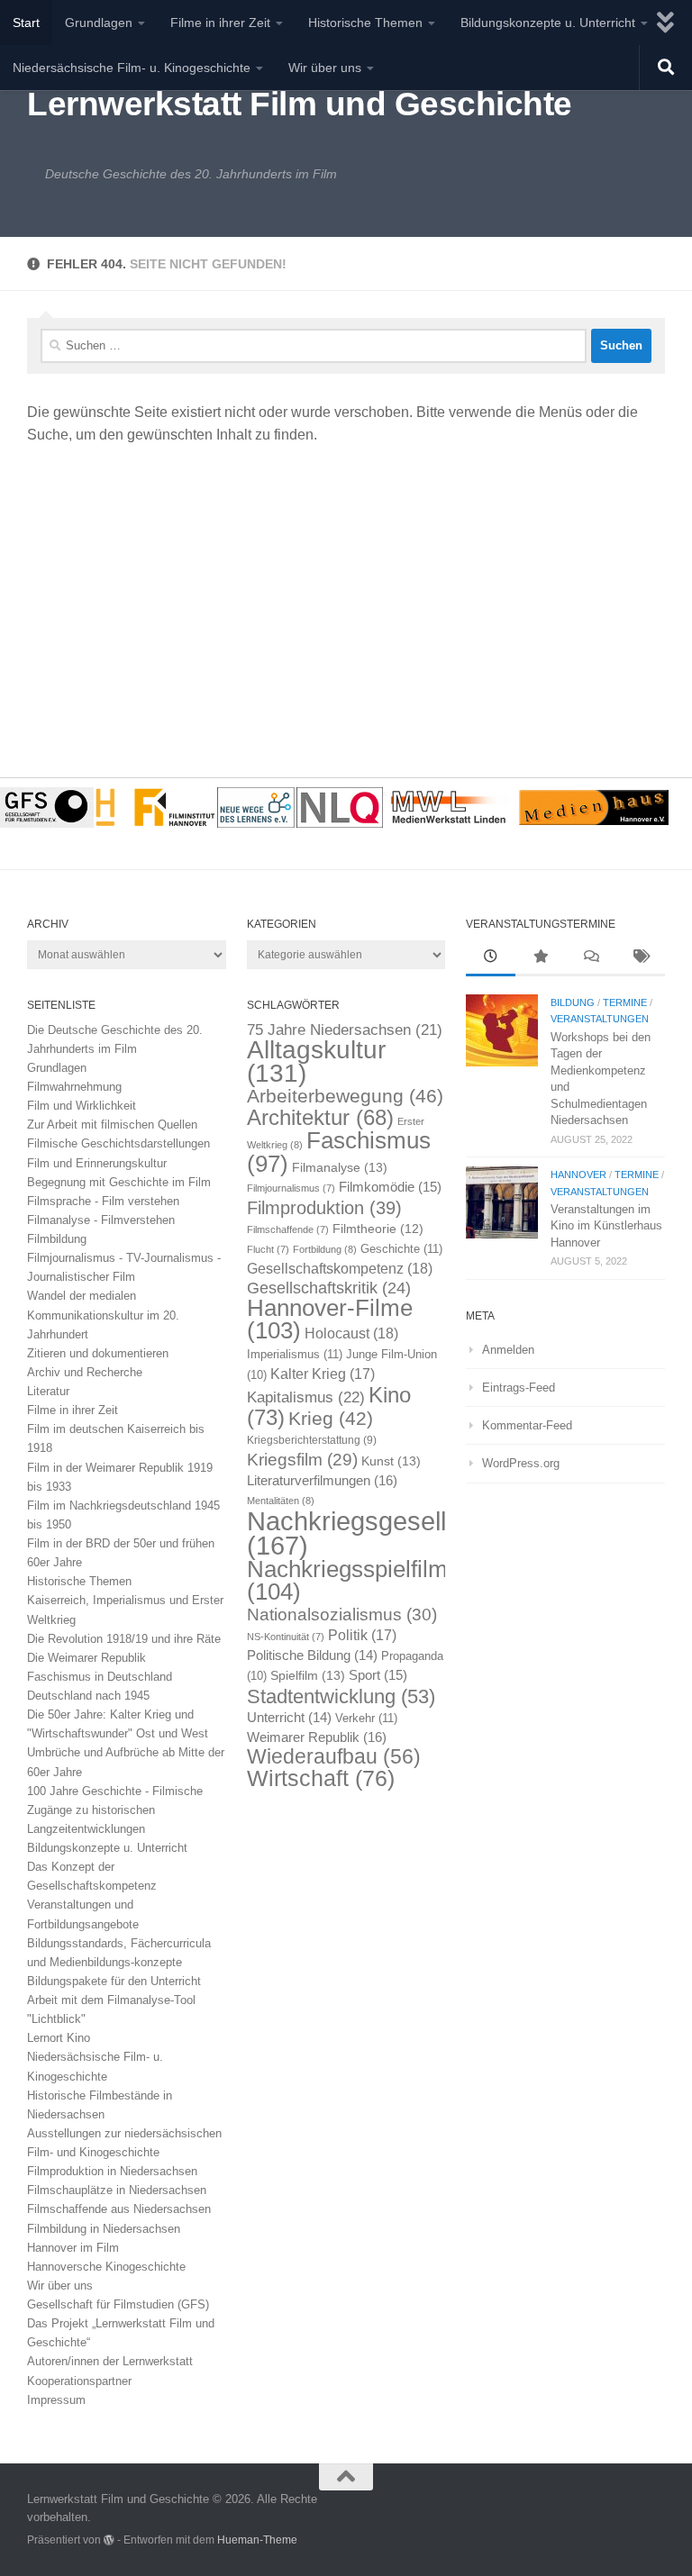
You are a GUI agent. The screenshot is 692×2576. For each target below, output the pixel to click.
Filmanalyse (340, 1167)
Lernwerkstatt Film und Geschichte (300, 104)
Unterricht (289, 1718)
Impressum (56, 2400)
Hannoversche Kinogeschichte (106, 2267)
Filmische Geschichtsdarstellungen (118, 1143)
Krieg (331, 1418)
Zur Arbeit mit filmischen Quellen (112, 1125)
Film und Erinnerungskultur (97, 1163)
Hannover (578, 1175)
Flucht (268, 1249)
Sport (378, 1675)
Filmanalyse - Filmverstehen (101, 1220)
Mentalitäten (281, 1501)
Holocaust (351, 1333)
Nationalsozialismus (342, 1615)
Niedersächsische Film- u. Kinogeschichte (132, 68)
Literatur (48, 1391)
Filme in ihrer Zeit (220, 23)
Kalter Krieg (323, 1374)
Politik (362, 1635)
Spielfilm (308, 1675)
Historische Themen (365, 23)
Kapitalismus (306, 1397)
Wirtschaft (321, 1778)
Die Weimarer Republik (86, 1658)
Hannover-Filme (330, 1319)
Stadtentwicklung (341, 1696)
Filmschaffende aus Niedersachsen (119, 2209)
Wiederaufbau (334, 1756)
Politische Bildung (312, 1655)
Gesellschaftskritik (329, 1288)
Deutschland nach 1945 (88, 1696)
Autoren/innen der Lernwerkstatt (110, 2361)
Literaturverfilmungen (322, 1480)
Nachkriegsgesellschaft (382, 1533)
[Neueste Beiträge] (491, 958)
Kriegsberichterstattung (312, 1440)
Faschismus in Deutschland (100, 1677)
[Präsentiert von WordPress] (109, 2540)
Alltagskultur (316, 1061)
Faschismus (339, 1152)
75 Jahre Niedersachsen (345, 1030)
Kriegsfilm (302, 1460)
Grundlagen (99, 23)
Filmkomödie (390, 1187)
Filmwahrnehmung (74, 1087)
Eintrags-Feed (519, 1388)
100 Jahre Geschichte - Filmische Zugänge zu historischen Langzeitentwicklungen (115, 1810)
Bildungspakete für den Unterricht (114, 1981)
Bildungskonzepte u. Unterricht (548, 23)
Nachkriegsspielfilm (347, 1580)
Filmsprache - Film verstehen (103, 1201)
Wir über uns (325, 68)
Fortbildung (325, 1249)
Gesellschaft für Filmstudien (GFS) (118, 2304)
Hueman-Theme (257, 2540)
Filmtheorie (378, 1229)
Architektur (320, 1117)
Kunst (391, 1461)
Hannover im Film (73, 2248)
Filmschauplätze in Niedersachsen (117, 2190)
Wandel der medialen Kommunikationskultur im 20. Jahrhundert (103, 1315)
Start (26, 23)
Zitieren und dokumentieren (98, 1353)
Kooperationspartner (79, 2381)
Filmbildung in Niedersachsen (104, 2229)
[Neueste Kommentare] (591, 958)
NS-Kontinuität (286, 1637)
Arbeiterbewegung (345, 1096)
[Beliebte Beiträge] (540, 958)
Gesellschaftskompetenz (340, 1269)
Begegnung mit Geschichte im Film (119, 1182)
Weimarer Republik (317, 1737)
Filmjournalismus (291, 1188)
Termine (625, 1002)
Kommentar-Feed (527, 1425)
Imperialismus (295, 1354)
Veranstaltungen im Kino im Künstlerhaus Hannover (606, 1226)
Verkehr (366, 1718)
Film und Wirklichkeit (82, 1106)
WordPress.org (521, 1463)
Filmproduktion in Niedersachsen (112, 2171)
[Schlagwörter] (640, 958)
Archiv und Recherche (85, 1372)
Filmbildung (57, 1239)
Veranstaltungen (600, 1019)
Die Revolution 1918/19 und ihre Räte (124, 1639)
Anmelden (508, 1350)
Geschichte (401, 1249)
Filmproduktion (324, 1207)
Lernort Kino (59, 2038)
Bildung (573, 1002)
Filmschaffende (288, 1229)
